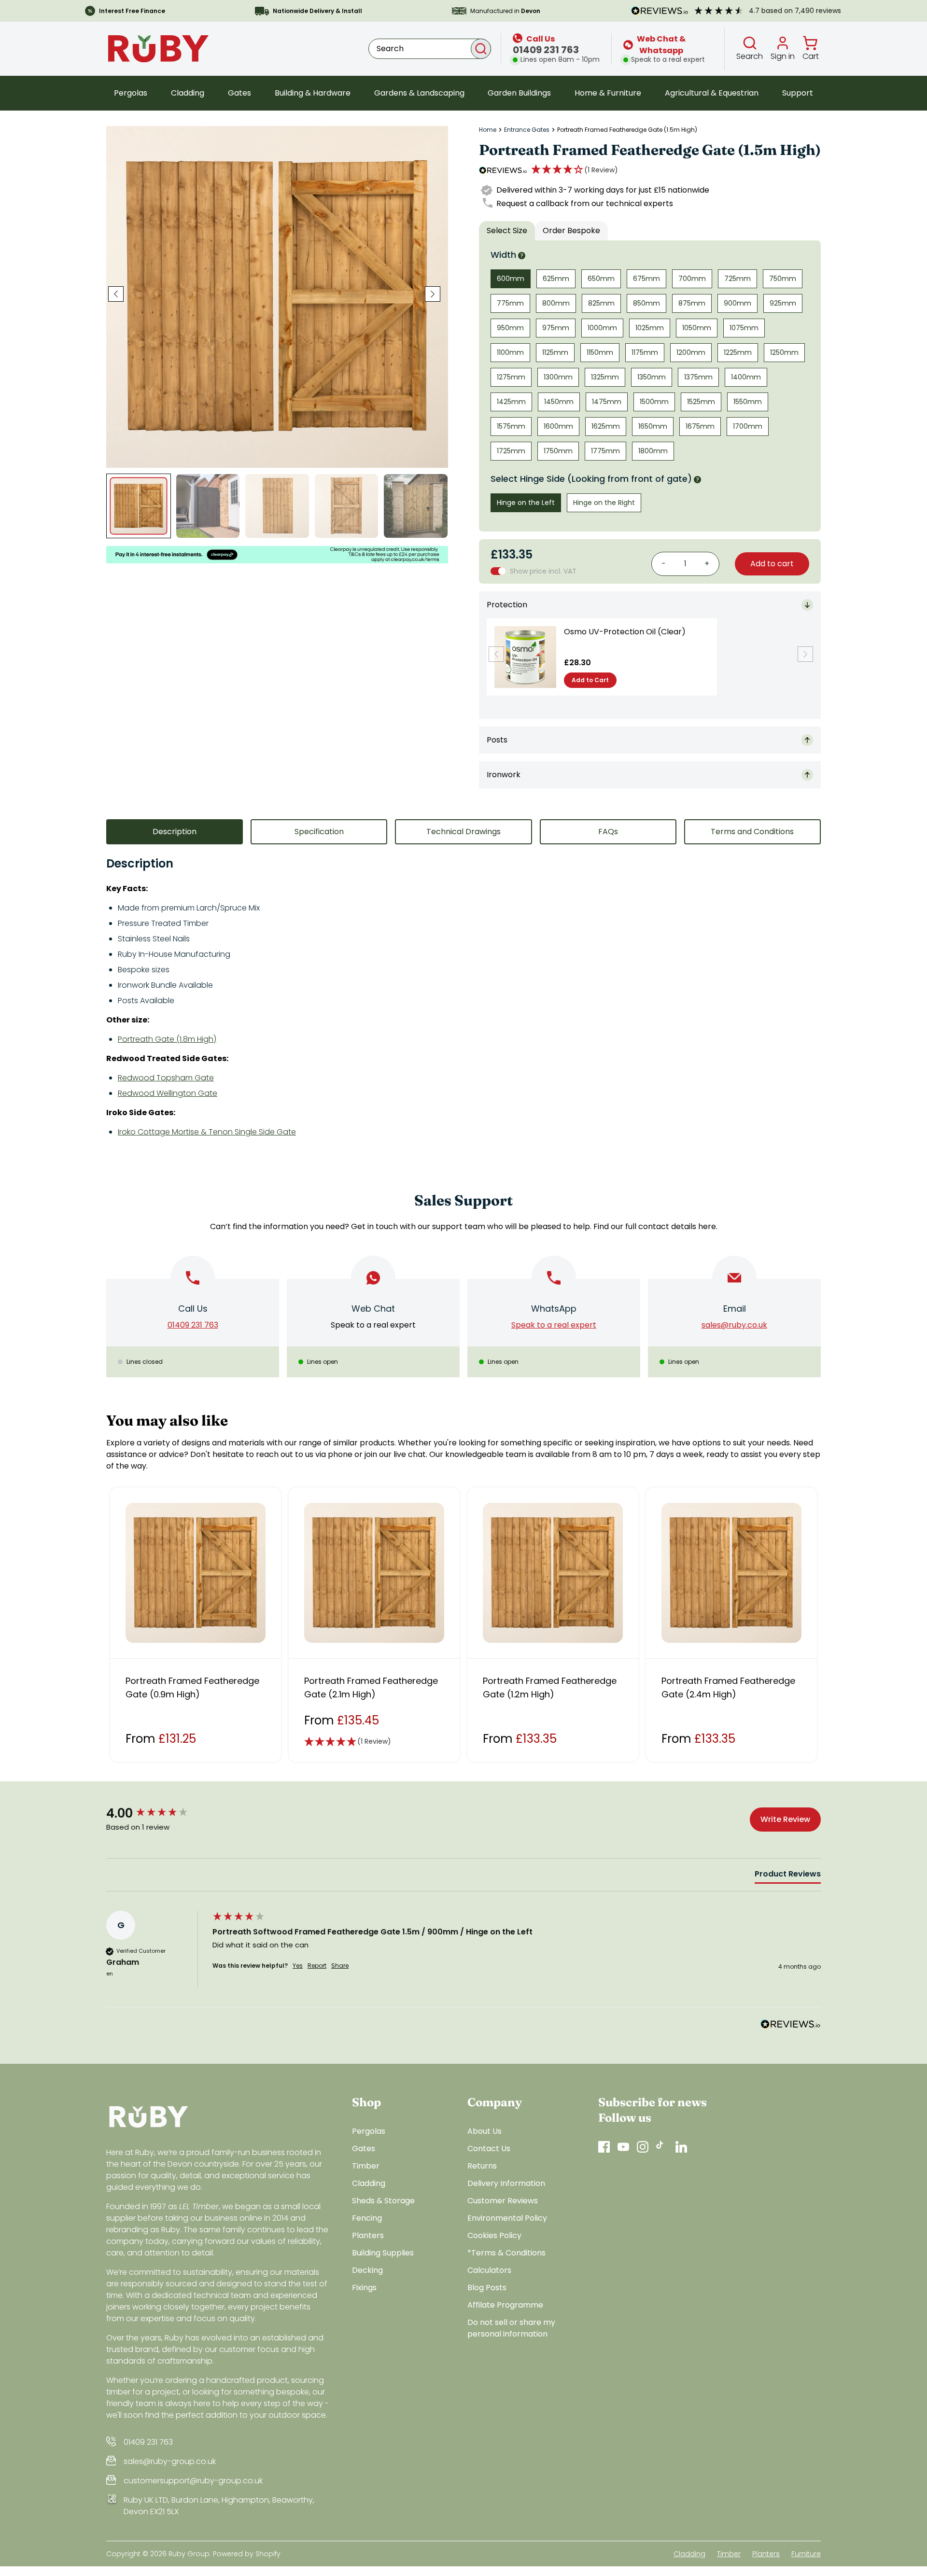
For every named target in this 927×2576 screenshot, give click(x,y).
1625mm (606, 426)
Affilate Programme (505, 2305)
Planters (368, 2235)
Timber (366, 2166)
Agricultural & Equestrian (712, 93)
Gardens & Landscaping (419, 93)
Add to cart (772, 564)
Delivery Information (506, 2183)
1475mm (607, 402)
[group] (157, 1813)
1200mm (691, 352)
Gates (239, 93)
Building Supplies (383, 2253)
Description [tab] (175, 832)
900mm (737, 303)
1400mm (746, 377)
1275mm (511, 377)
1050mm (697, 328)
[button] (575, 170)
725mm (737, 279)
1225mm (738, 352)
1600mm (558, 426)
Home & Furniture (608, 93)
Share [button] (340, 1966)
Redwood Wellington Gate (168, 1093)
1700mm (748, 426)
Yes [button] (298, 1966)
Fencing (367, 2218)
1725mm (511, 451)
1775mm (605, 451)
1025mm (650, 328)
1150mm (600, 352)
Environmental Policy (507, 2218)
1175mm (645, 352)
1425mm (511, 402)
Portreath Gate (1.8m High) (167, 1039)
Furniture (806, 2554)
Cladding (188, 93)
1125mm (555, 352)
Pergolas (131, 93)
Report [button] (317, 1966)
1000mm (602, 328)
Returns (482, 2166)
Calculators (489, 2270)
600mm (511, 279)
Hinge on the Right (604, 503)
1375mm (698, 377)
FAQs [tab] (608, 832)
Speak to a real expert (373, 1325)
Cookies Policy (494, 2235)
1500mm (654, 402)
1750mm (558, 451)
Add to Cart (590, 680)
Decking (367, 2270)
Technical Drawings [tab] (463, 832)
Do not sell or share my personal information (511, 2328)
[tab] (788, 1876)
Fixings (364, 2288)
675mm (646, 279)
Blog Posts (487, 2288)
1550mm (748, 402)
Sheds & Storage (383, 2201)
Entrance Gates (527, 130)
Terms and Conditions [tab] (752, 832)
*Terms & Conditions (506, 2253)
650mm (601, 279)
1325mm (605, 377)
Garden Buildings (519, 93)
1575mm (511, 426)
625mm (556, 279)
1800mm (653, 451)
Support (798, 93)
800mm (556, 303)
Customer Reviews (503, 2201)
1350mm (652, 377)
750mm (783, 279)
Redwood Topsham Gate (166, 1078)
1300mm (558, 377)
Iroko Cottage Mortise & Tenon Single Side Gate (207, 1132)
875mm (692, 303)
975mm (556, 328)
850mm (646, 303)
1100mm (510, 352)
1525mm (701, 402)
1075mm (744, 328)
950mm (510, 328)
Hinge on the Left (526, 503)
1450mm (559, 402)
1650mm (653, 426)
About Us (485, 2131)
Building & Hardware (313, 93)
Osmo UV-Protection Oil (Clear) (625, 632)
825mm (601, 303)
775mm (510, 303)
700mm (692, 279)
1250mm (784, 352)
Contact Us (489, 2149)
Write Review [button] (785, 1819)
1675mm (700, 426)
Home (488, 130)
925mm (783, 303)
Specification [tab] (319, 832)
